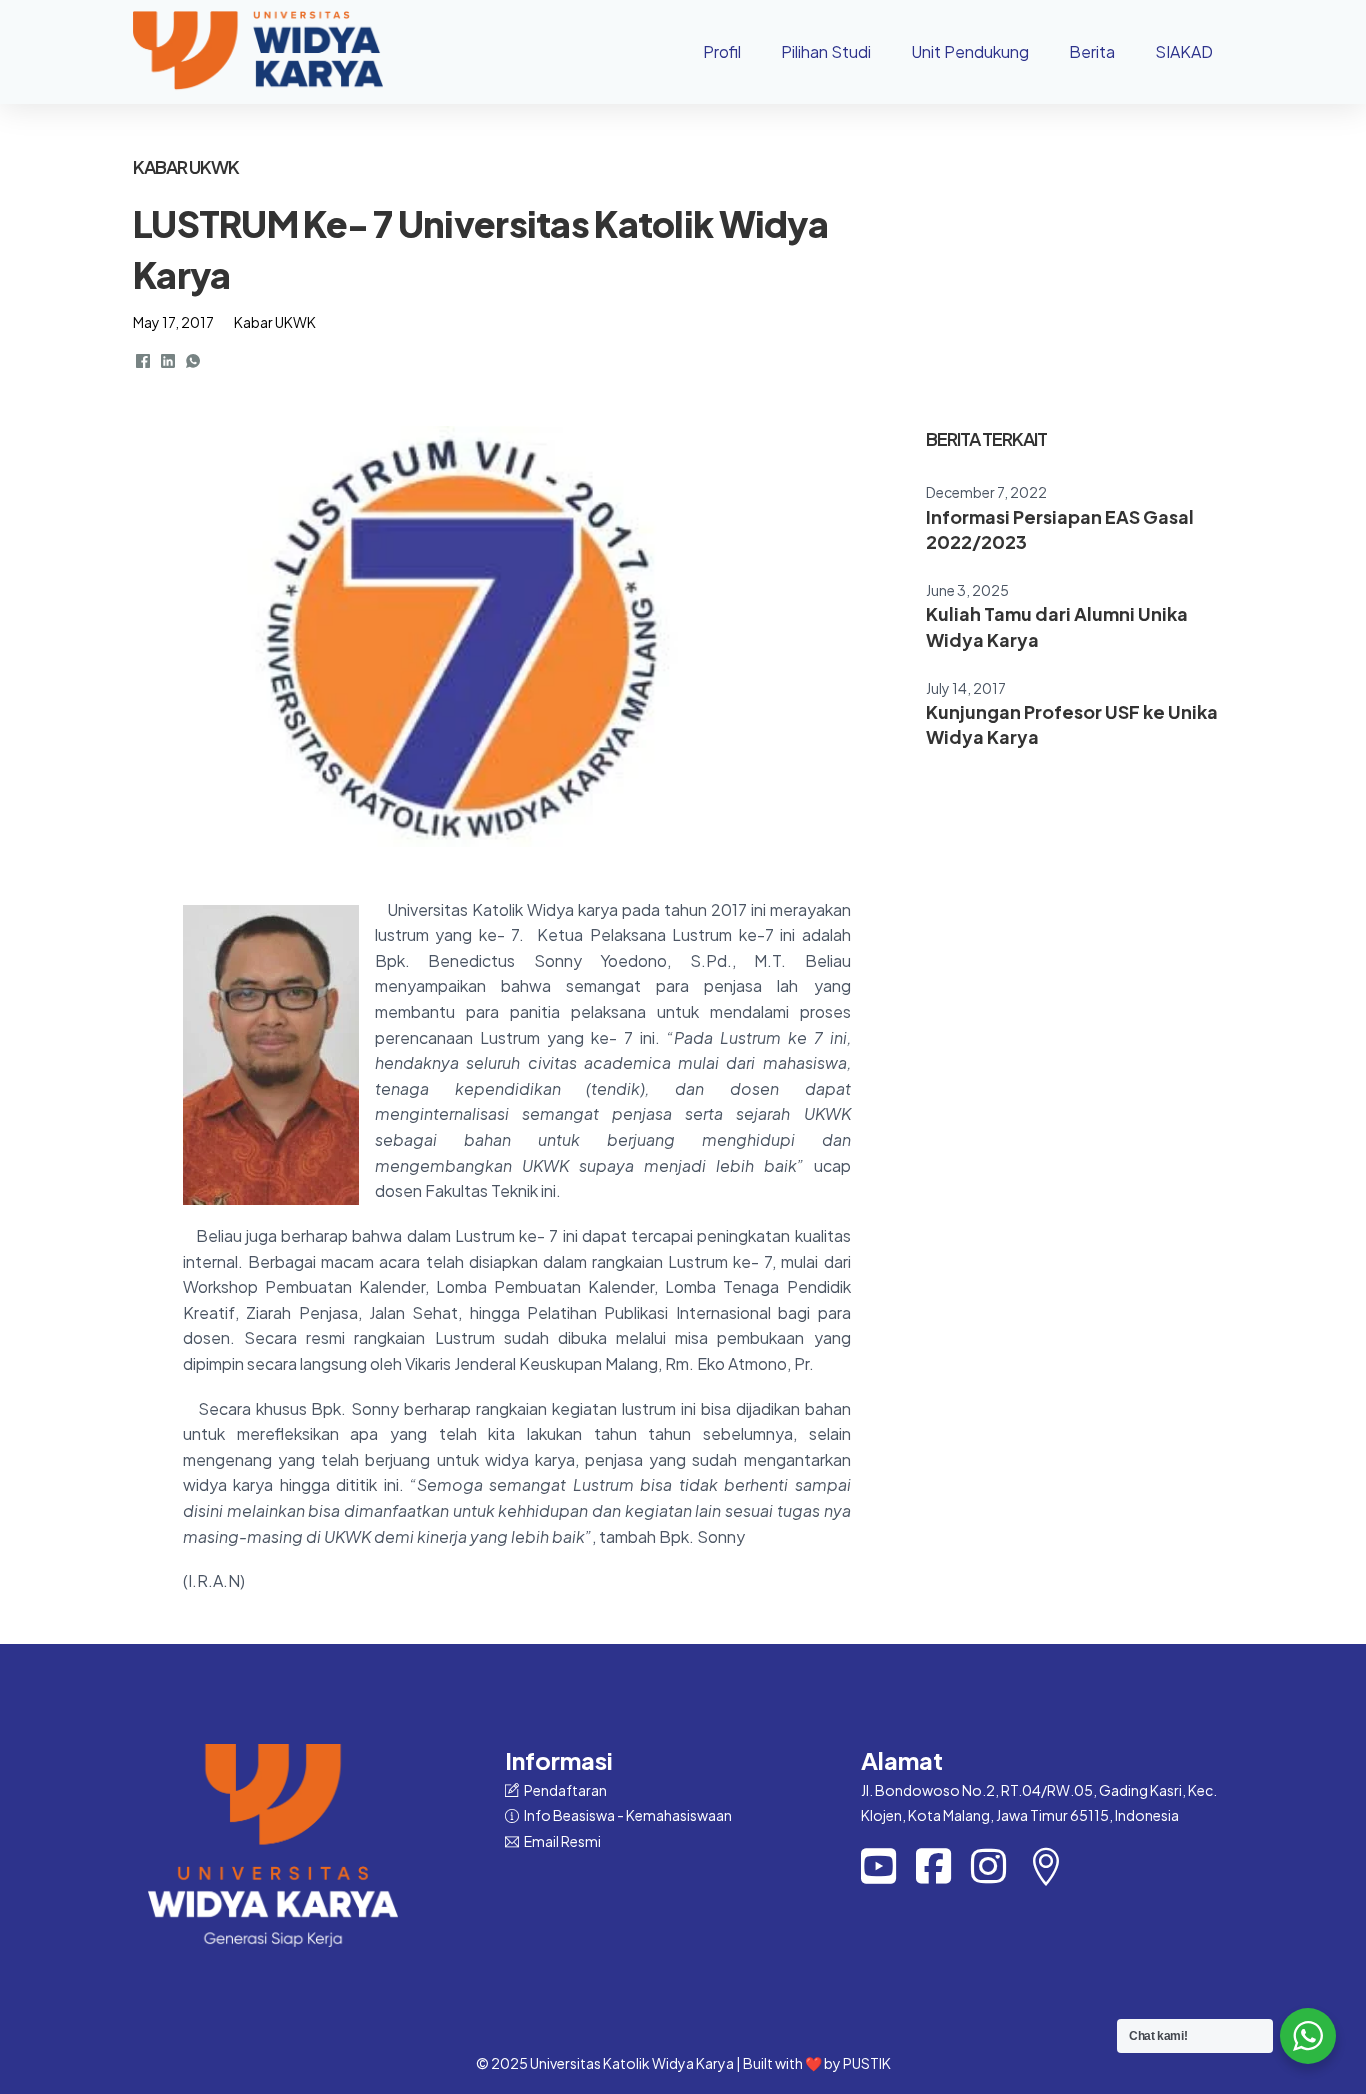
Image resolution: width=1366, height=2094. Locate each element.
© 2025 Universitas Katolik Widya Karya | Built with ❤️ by (659, 2063)
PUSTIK (867, 2063)
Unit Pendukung (970, 51)
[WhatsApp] (193, 361)
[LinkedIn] (168, 361)
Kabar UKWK (275, 322)
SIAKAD (1184, 51)
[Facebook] (143, 361)
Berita (1092, 51)
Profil (722, 51)
